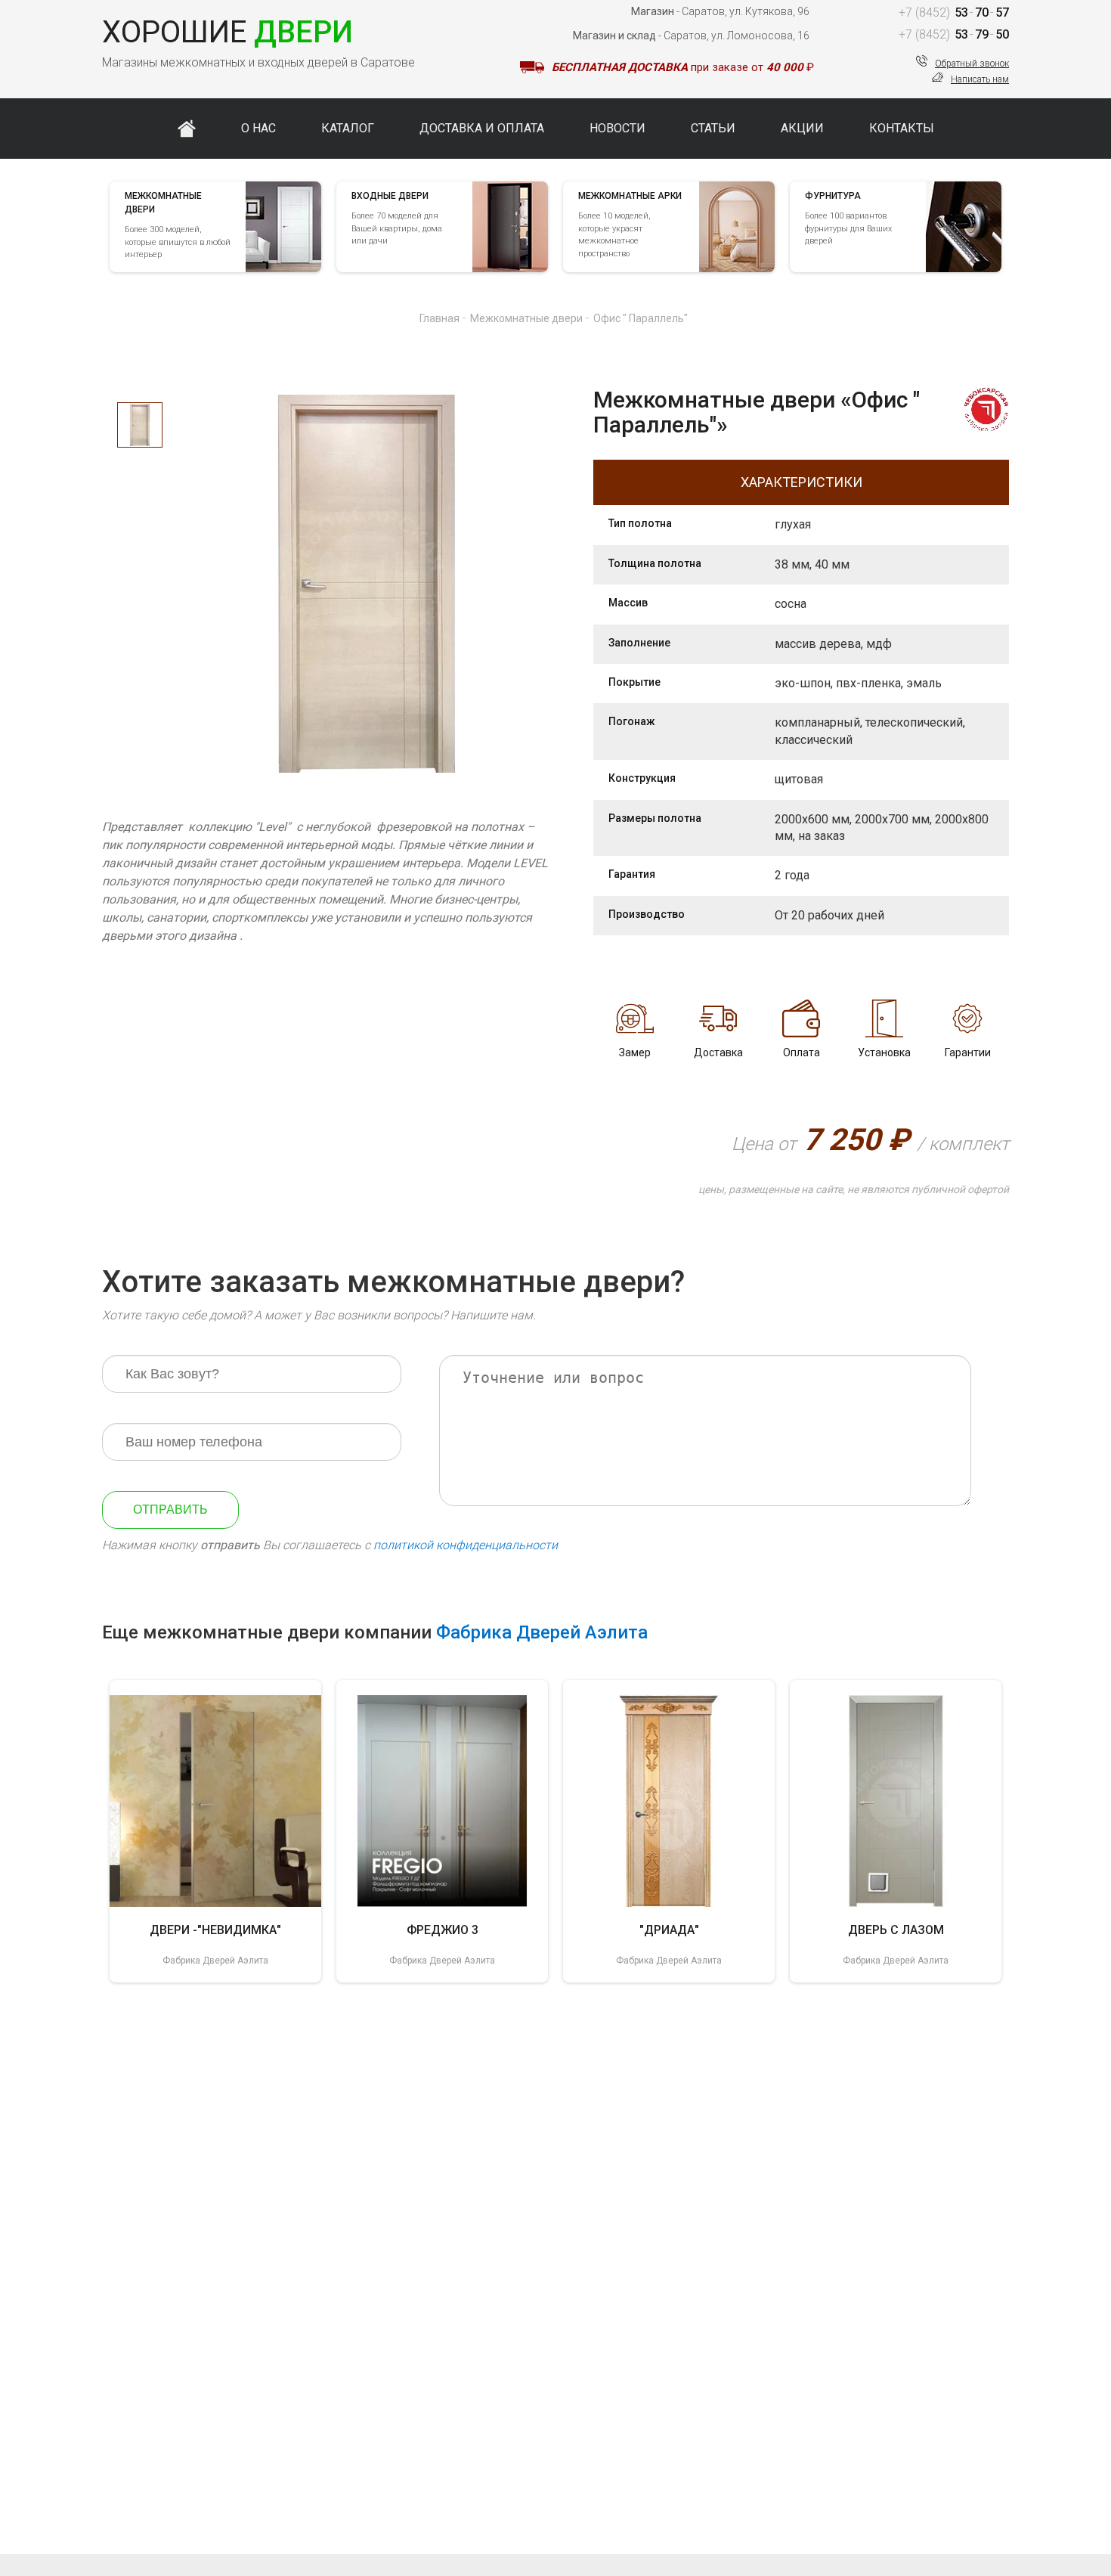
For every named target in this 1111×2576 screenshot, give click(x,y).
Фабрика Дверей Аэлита (542, 1632)
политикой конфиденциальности (466, 1545)
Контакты (902, 128)
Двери (227, 32)
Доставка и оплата (482, 128)
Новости (617, 128)
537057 (954, 12)
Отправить (170, 1510)
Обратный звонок (972, 64)
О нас (258, 128)
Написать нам (980, 79)
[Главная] (187, 129)
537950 (954, 34)
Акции (802, 128)
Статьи (713, 128)
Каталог (348, 128)
